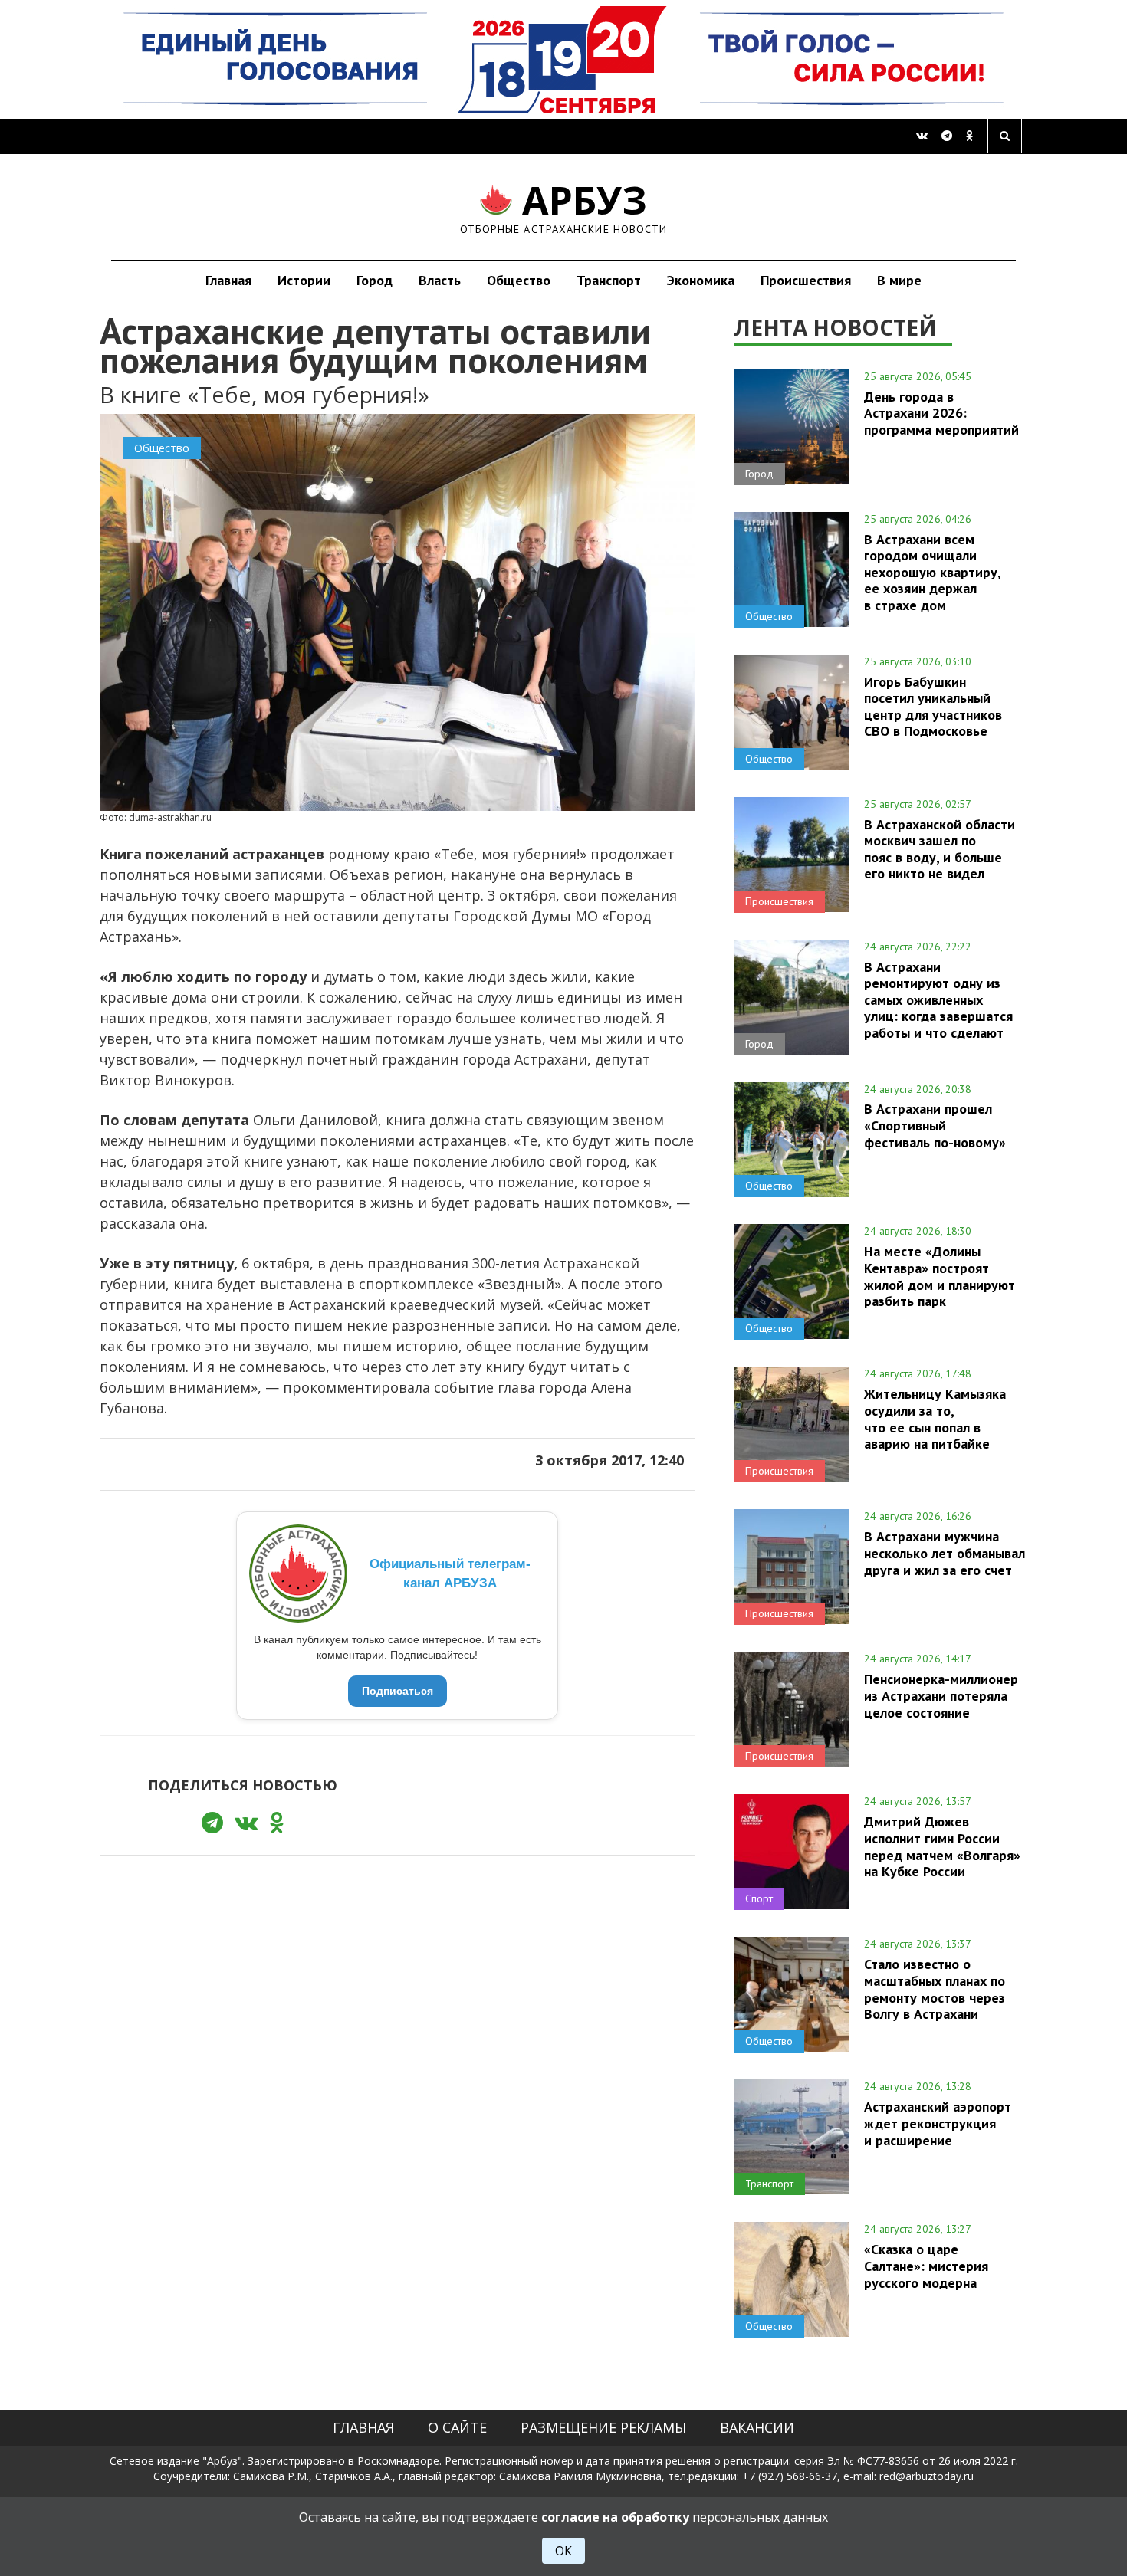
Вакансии (757, 2427)
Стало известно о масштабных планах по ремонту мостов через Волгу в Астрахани (935, 1989)
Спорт (759, 1898)
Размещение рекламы (603, 2427)
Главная (228, 280)
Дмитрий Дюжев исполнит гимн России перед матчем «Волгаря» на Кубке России (942, 1846)
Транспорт (609, 280)
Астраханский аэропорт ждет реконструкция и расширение (938, 2123)
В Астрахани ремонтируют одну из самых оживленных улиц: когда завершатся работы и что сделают (938, 1000)
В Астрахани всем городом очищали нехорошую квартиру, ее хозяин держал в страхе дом (933, 572)
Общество (519, 280)
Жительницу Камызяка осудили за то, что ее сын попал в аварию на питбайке (935, 1418)
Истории (304, 280)
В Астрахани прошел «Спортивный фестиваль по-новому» (935, 1125)
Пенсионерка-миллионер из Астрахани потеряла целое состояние (941, 1695)
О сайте (457, 2427)
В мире (899, 280)
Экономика (701, 280)
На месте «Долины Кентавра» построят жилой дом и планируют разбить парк (940, 1276)
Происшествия (806, 280)
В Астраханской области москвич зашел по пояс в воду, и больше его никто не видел (940, 849)
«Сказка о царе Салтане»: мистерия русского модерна (926, 2266)
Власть (440, 280)
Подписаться (398, 1691)
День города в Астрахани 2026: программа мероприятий (941, 413)
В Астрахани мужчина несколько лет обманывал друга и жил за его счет (945, 1553)
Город (375, 280)
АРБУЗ (564, 207)
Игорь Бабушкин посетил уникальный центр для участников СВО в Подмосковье (933, 706)
